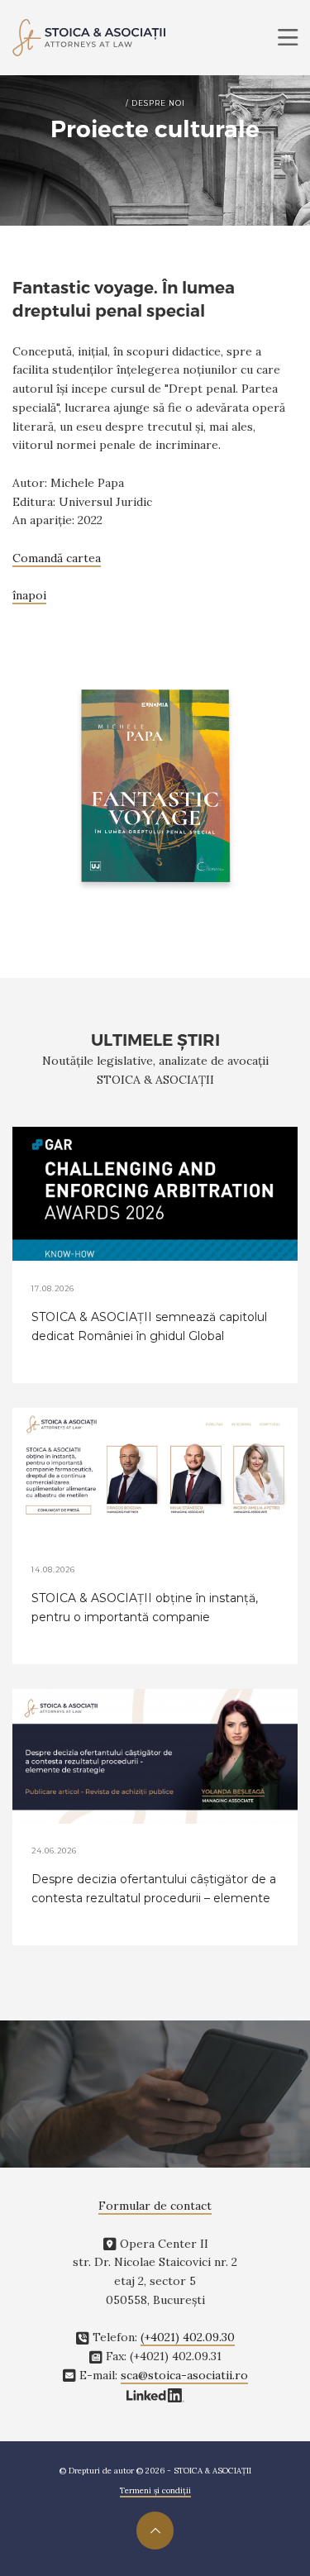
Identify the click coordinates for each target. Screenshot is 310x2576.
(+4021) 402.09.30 (188, 2337)
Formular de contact (155, 2206)
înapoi (29, 595)
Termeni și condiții (155, 2490)
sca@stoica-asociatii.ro (184, 2375)
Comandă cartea (57, 558)
